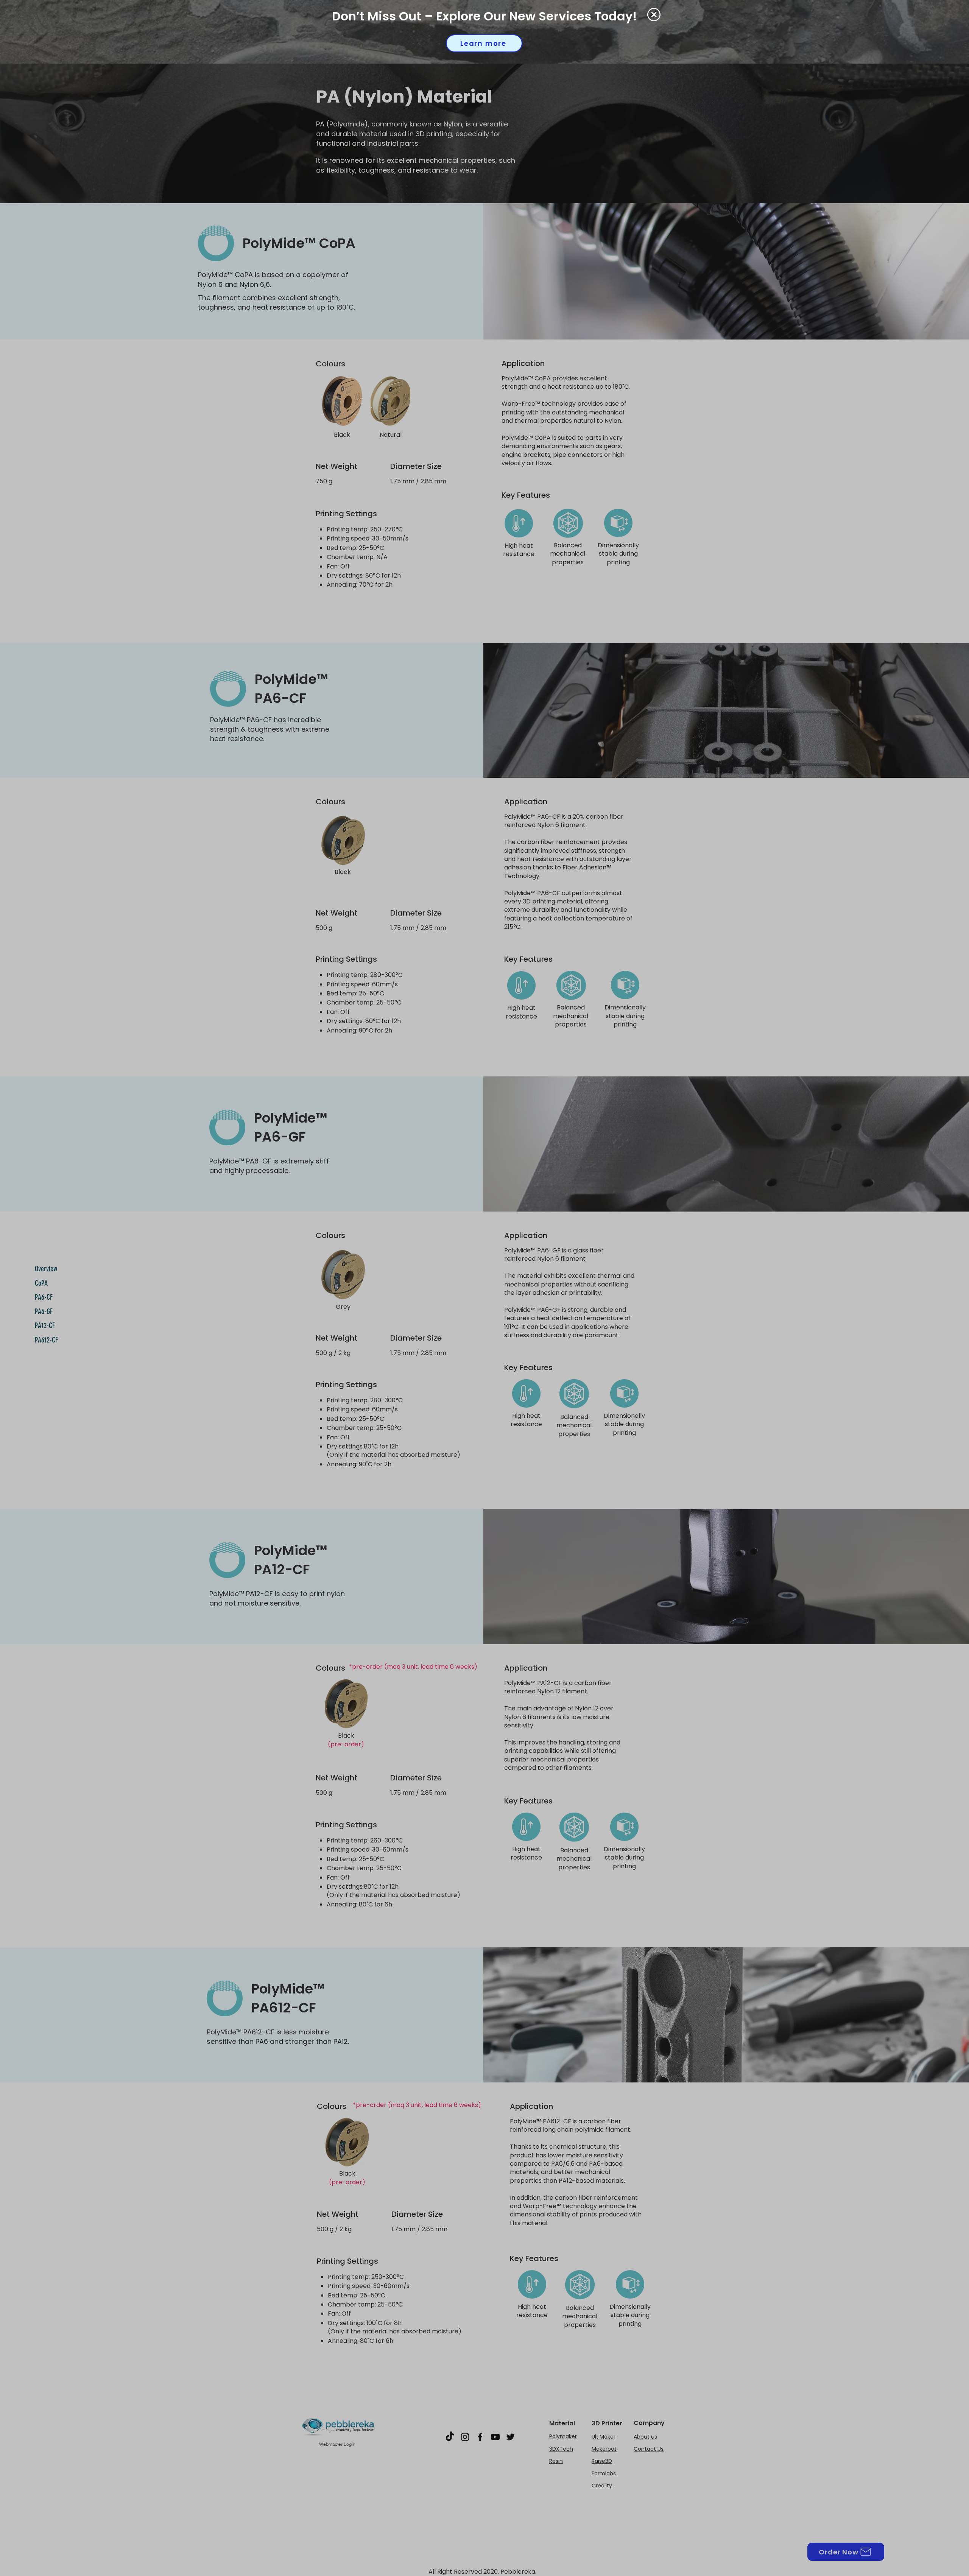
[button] (654, 15)
